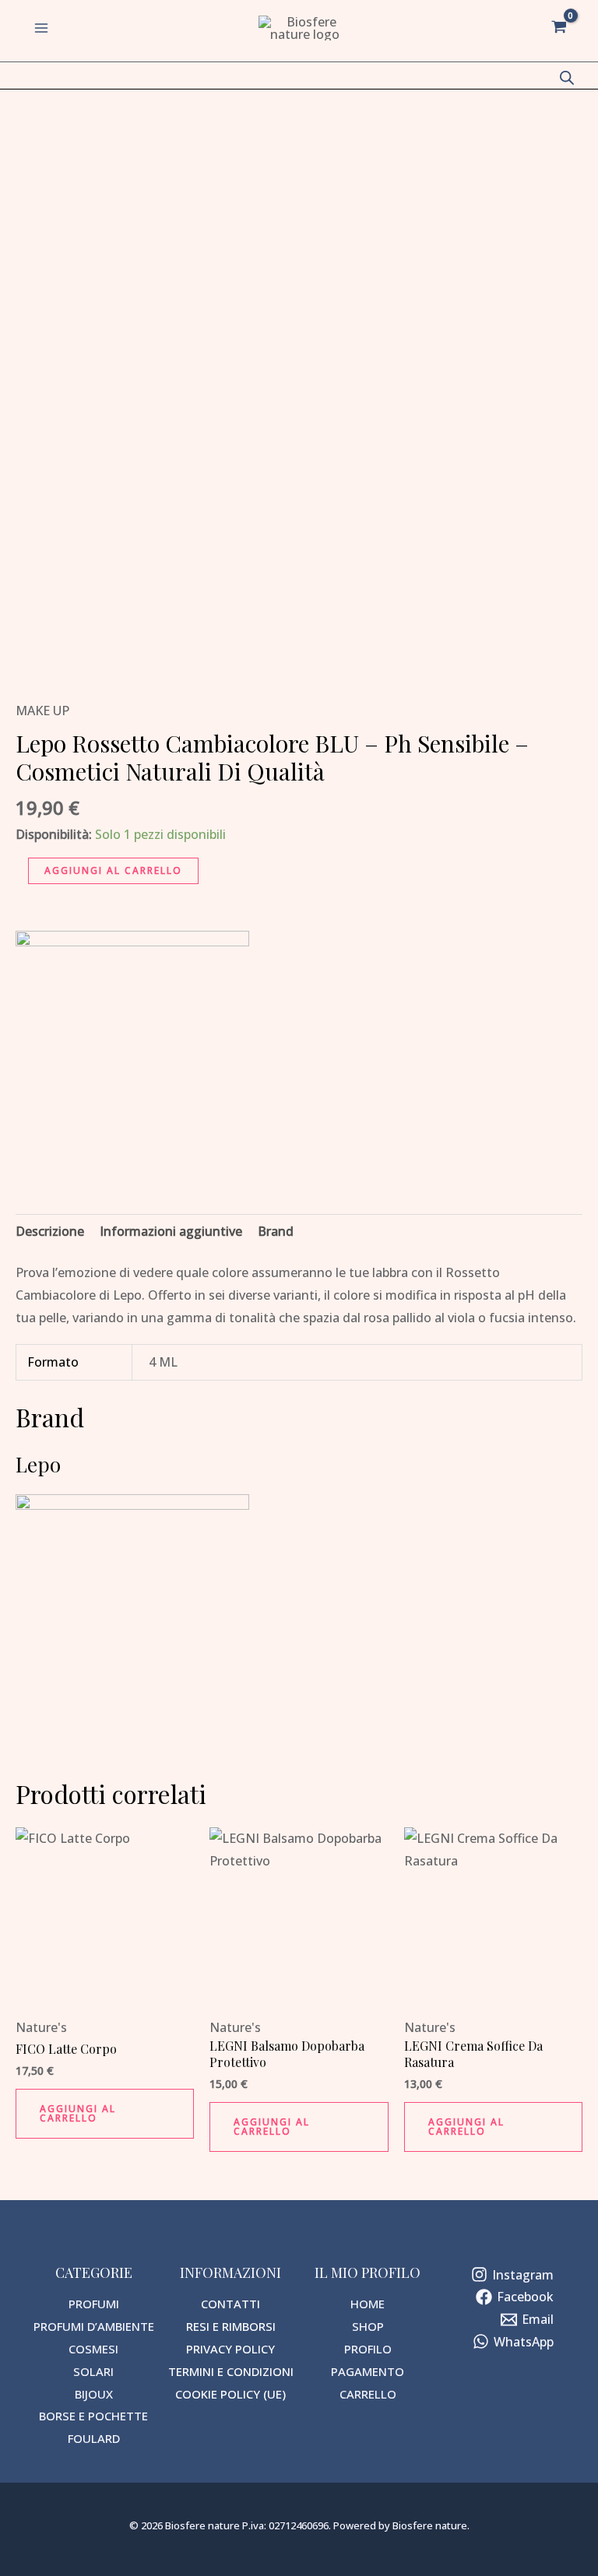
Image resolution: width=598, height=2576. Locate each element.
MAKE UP (42, 711)
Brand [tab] (276, 1231)
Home (368, 2304)
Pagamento (368, 2371)
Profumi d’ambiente (94, 2326)
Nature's (41, 2027)
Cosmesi (93, 2349)
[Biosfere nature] (305, 28)
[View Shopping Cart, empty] (559, 28)
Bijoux (94, 2394)
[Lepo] (132, 1048)
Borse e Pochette (93, 2416)
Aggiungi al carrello (113, 870)
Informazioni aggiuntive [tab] (171, 1231)
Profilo (368, 2349)
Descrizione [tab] (50, 1231)
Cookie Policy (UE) (230, 2394)
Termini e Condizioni (231, 2371)
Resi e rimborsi (231, 2326)
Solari (93, 2371)
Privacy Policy (230, 2349)
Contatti (230, 2304)
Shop (368, 2326)
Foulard (94, 2438)
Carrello (368, 2394)
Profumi (94, 2304)
